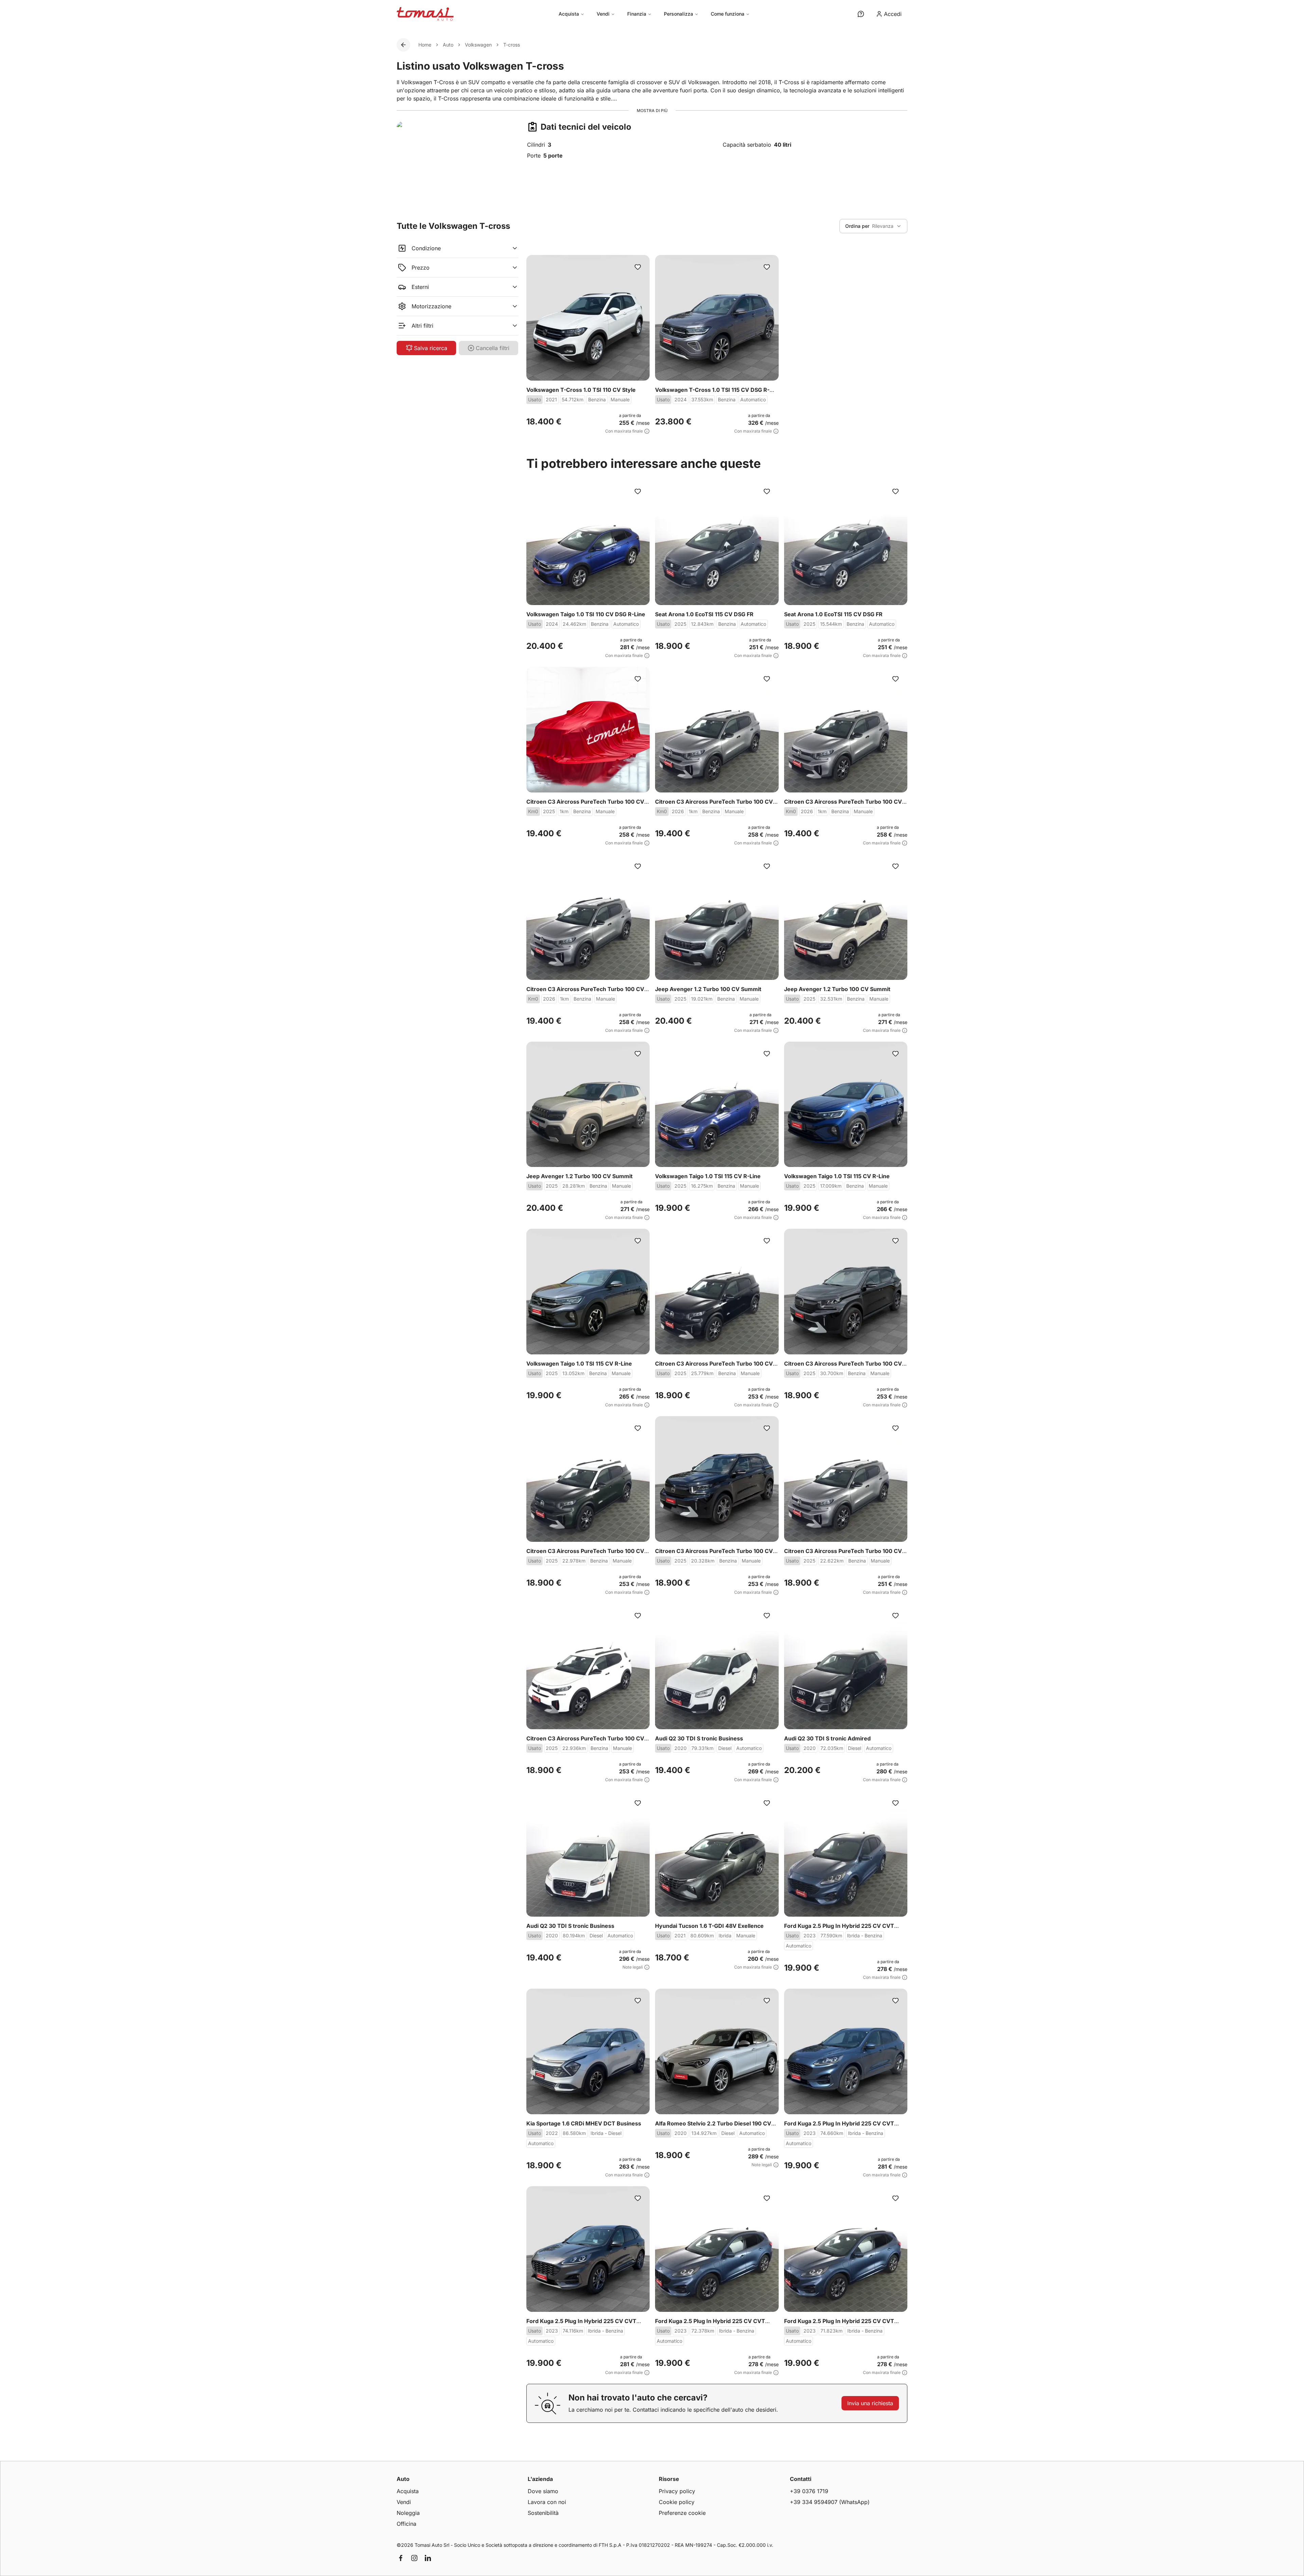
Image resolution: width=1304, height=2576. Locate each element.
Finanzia (637, 14)
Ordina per (857, 226)
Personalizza (678, 14)
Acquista (569, 14)
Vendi (603, 14)
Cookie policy (677, 2502)
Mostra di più (652, 111)
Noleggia (408, 2513)
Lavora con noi (547, 2502)
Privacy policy (677, 2491)
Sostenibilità (543, 2513)
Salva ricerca (431, 348)
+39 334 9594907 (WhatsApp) (830, 2502)
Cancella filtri (493, 348)
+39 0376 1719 (809, 2491)
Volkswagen (478, 45)
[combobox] (873, 226)
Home (425, 45)
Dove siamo (543, 2491)
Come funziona (728, 14)
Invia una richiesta (870, 2403)
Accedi (893, 14)
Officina (406, 2524)
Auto (448, 45)
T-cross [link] (512, 45)
